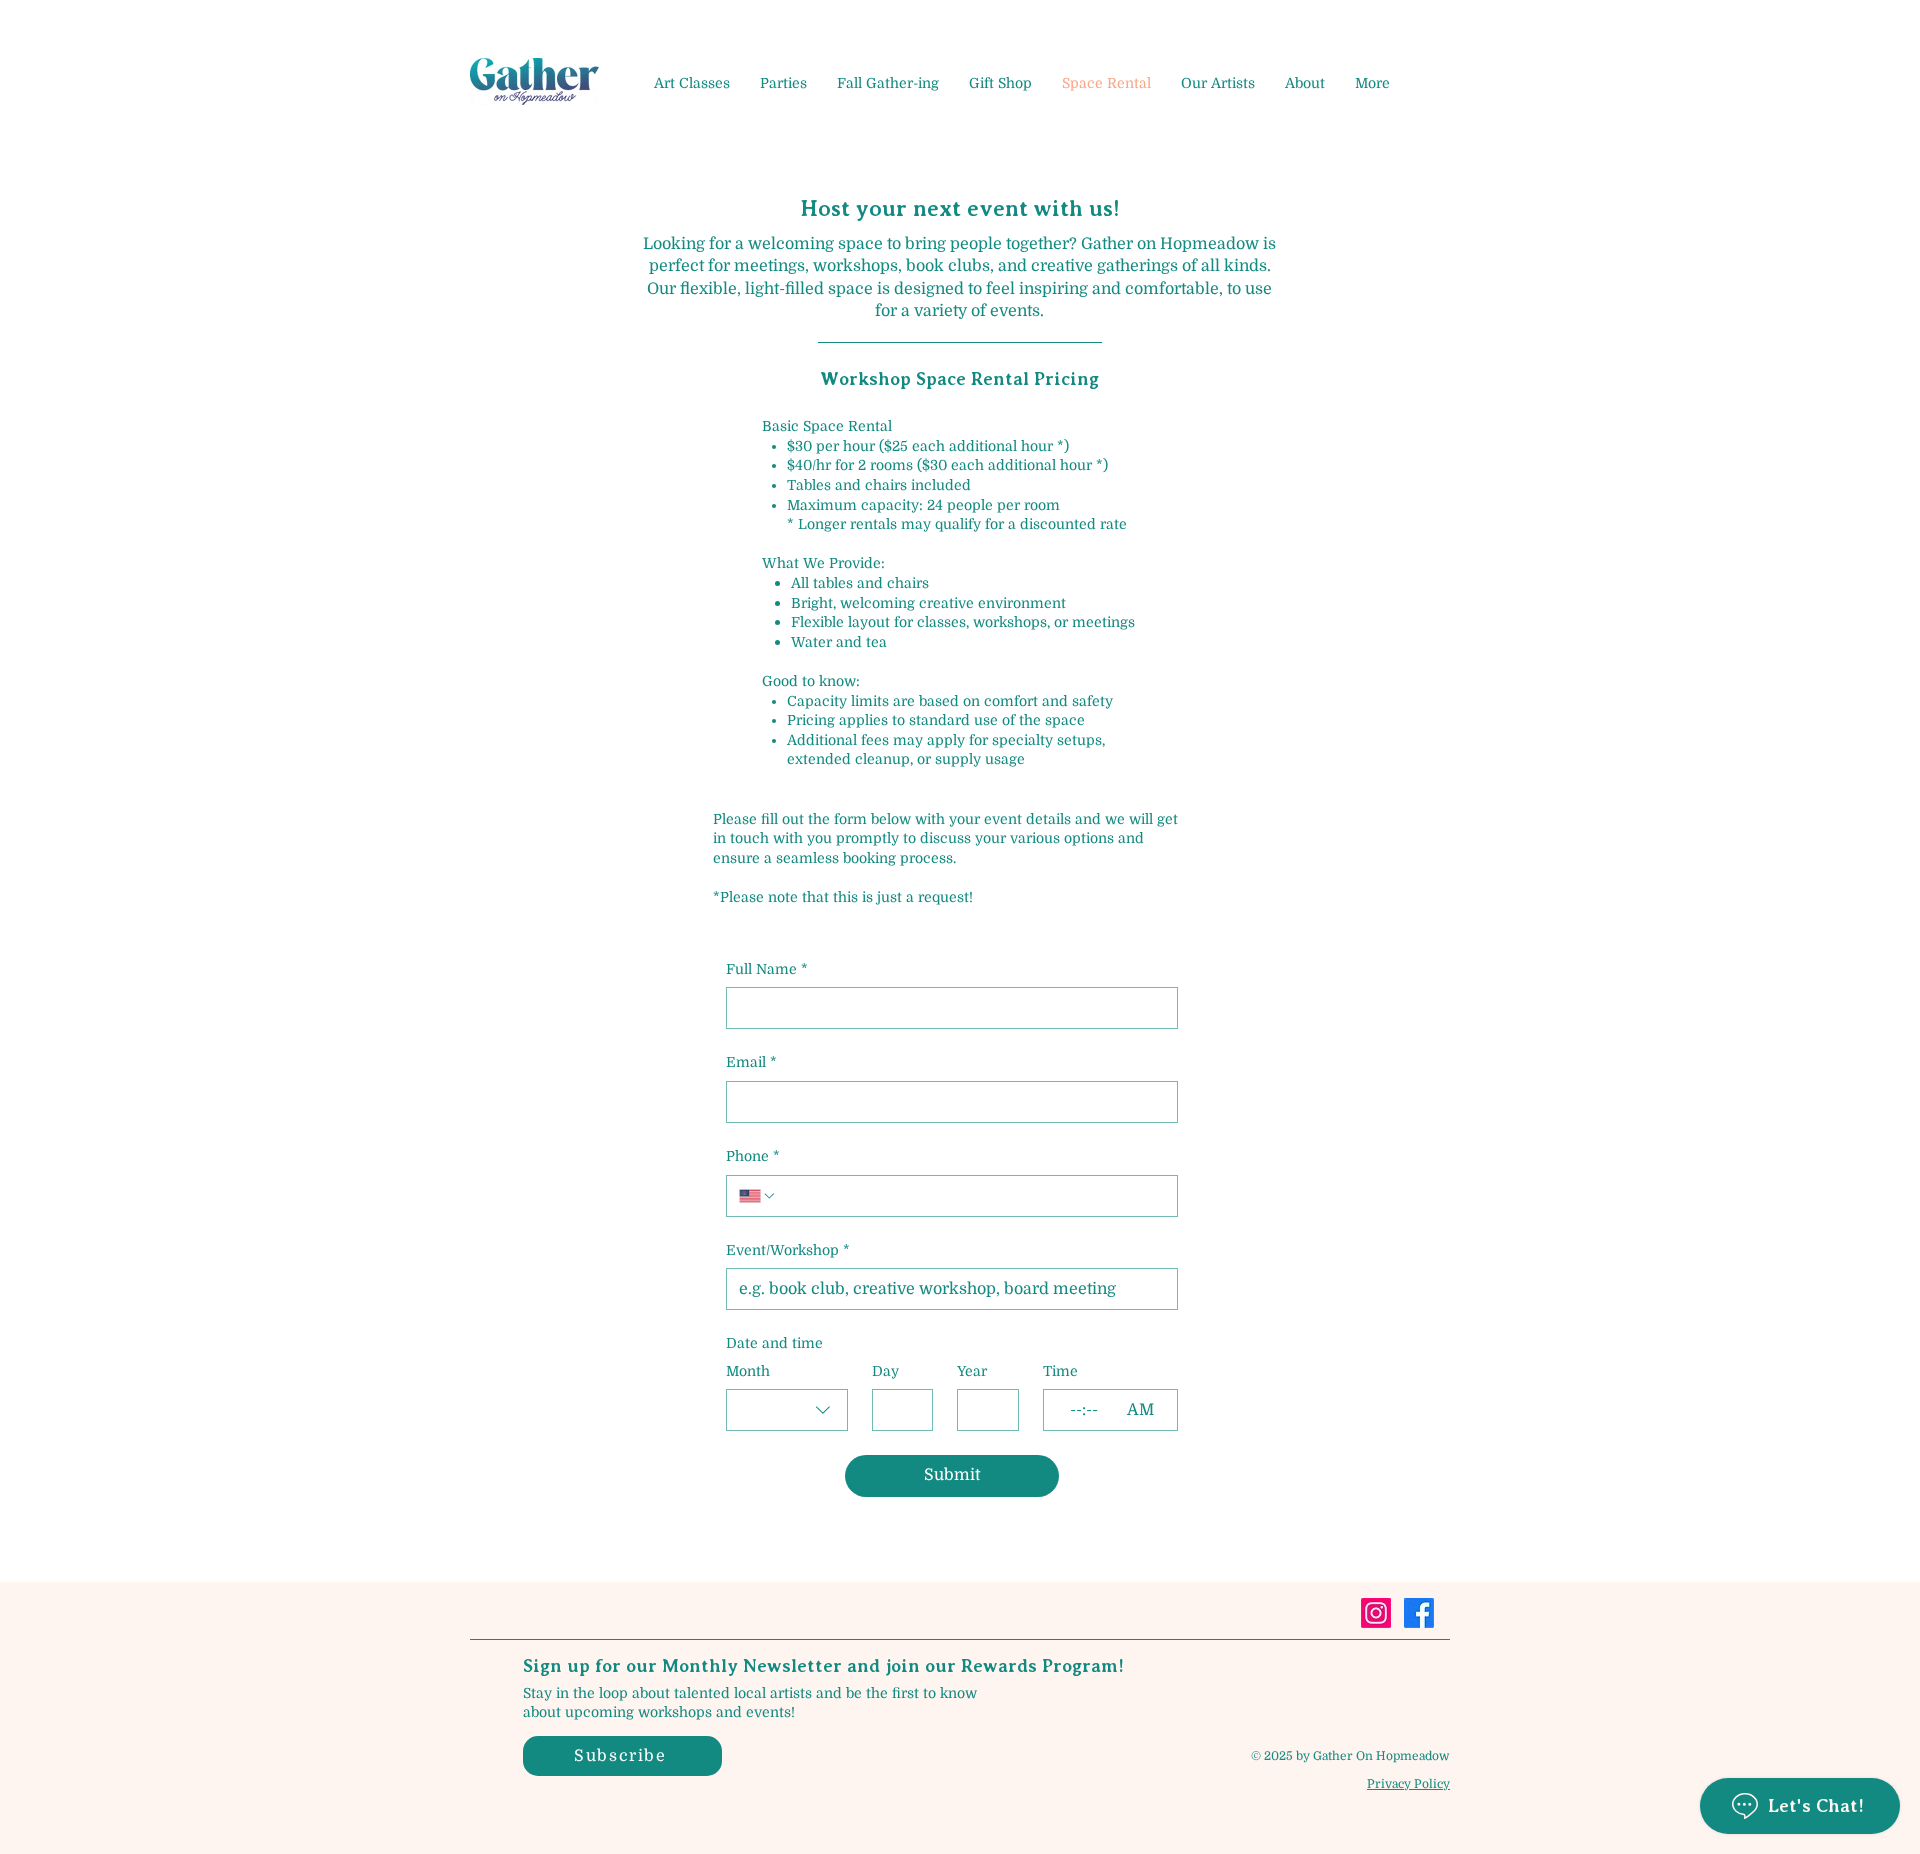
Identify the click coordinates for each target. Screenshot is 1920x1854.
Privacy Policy (1408, 1784)
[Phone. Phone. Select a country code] (758, 1196)
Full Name (767, 969)
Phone (753, 1156)
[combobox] (787, 1410)
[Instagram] (1376, 1613)
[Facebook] (1419, 1613)
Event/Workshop (788, 1250)
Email (751, 1062)
